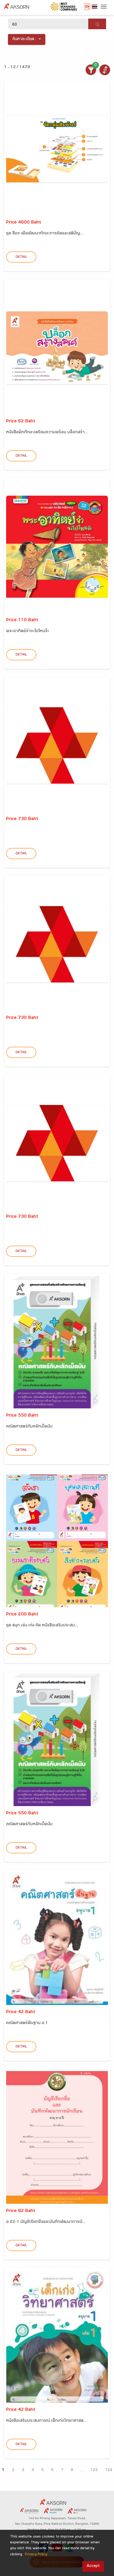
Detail (21, 257)
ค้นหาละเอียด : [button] (25, 39)
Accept (93, 2566)
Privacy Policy (36, 2555)
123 (94, 2470)
